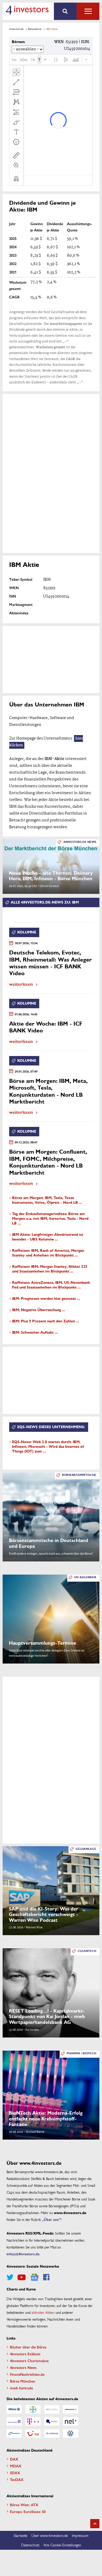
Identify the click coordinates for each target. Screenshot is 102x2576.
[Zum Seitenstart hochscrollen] (95, 2524)
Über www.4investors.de (50, 2535)
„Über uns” (51, 2219)
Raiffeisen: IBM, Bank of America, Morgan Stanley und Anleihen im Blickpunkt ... (48, 1253)
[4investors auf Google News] (34, 2277)
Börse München (23, 2381)
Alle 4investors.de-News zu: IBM (45, 902)
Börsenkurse (35, 29)
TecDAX (17, 2479)
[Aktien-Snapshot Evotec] (52, 2421)
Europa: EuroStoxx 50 (28, 2511)
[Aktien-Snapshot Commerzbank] (71, 2409)
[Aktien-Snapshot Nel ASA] (71, 2421)
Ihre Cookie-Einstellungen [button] (62, 2545)
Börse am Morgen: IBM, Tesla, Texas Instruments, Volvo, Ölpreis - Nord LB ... (47, 1200)
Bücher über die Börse (28, 2347)
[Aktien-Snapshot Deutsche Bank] (14, 2421)
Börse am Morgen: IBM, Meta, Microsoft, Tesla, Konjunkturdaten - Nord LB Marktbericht (48, 1091)
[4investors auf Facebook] (46, 2277)
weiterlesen (21, 984)
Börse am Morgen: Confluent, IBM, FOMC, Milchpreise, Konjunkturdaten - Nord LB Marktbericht (48, 1162)
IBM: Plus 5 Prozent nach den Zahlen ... (46, 1321)
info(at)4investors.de (23, 2254)
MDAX (16, 2466)
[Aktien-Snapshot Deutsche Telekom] (33, 2421)
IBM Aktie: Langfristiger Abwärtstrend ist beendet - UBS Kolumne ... (48, 1237)
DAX (14, 2459)
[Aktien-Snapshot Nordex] (14, 2434)
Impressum (80, 2535)
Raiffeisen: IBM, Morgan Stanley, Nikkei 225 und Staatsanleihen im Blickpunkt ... (50, 1269)
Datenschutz (30, 2545)
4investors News (23, 2367)
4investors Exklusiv (25, 2354)
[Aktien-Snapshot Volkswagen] (71, 2434)
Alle (88, 11)
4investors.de (16, 29)
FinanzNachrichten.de (27, 2374)
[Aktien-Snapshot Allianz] (14, 2409)
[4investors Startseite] (27, 10)
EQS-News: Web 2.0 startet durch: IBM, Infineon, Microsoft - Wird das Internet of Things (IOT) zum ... (48, 1447)
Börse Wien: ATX (24, 2505)
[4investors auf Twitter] (10, 2277)
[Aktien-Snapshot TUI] (33, 2434)
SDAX (15, 2473)
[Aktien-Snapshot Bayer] (33, 2409)
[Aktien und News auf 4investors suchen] (65, 11)
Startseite (20, 2535)
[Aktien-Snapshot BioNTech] (52, 2409)
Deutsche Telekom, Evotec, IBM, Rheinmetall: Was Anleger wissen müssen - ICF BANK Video (50, 963)
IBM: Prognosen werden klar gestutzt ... (46, 1299)
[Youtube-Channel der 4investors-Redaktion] (22, 2277)
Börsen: (18, 42)
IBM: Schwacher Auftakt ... (35, 1332)
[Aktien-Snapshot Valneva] (52, 2434)
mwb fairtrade (21, 2388)
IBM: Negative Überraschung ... (39, 1310)
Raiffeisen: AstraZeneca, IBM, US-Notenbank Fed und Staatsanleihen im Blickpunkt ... (51, 1285)
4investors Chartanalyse (29, 2361)
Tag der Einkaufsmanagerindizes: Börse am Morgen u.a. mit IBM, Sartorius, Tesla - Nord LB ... (50, 1219)
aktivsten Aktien (43, 2312)
